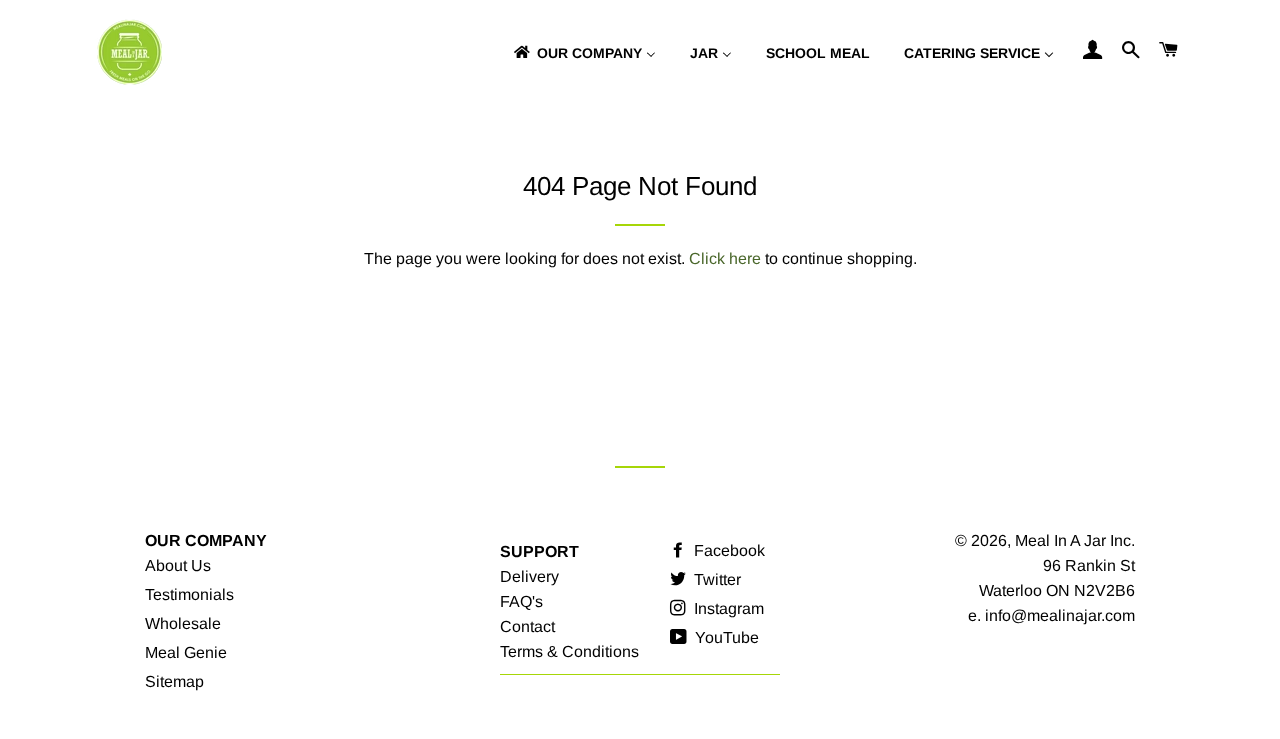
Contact (527, 626)
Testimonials (189, 594)
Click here (725, 258)
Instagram (727, 608)
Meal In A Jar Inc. (1075, 540)
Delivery (529, 576)
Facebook (727, 550)
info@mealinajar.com (1060, 615)
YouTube (725, 637)
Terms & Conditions (569, 651)
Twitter (715, 579)
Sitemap (174, 681)
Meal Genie (186, 652)
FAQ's (521, 601)
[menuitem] (583, 53)
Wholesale (183, 623)
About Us (178, 565)
